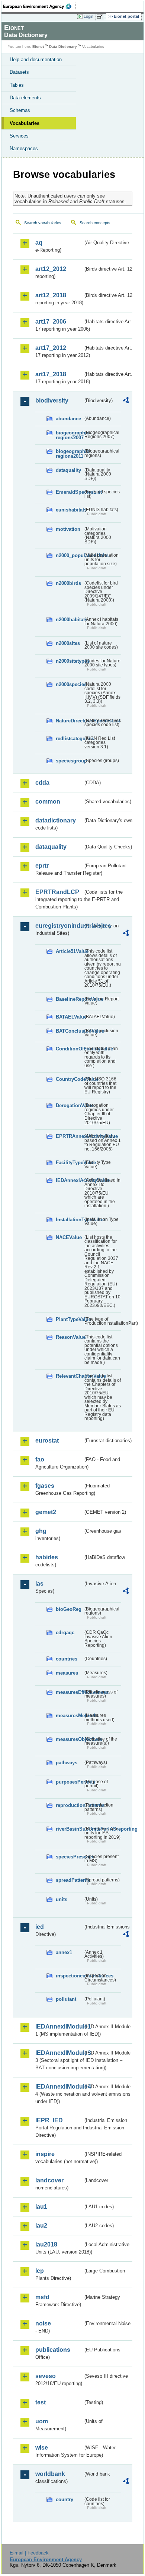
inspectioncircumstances (69, 1976)
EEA (40, 6)
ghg (41, 1531)
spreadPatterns (69, 1880)
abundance (68, 419)
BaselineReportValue (69, 999)
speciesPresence (69, 1857)
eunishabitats (69, 510)
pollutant (66, 1999)
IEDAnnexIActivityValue (69, 1180)
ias (39, 1584)
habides (47, 1557)
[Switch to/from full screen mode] (101, 17)
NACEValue (69, 1237)
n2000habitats (69, 620)
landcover (49, 2180)
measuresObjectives (69, 1739)
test (41, 2402)
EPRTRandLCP (57, 892)
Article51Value (69, 951)
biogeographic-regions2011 (69, 454)
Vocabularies (25, 123)
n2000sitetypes (69, 661)
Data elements (25, 98)
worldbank (50, 2474)
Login (88, 16)
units (62, 1899)
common (48, 802)
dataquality (68, 470)
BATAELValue (69, 1017)
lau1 (41, 2207)
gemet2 (46, 1512)
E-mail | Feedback (29, 2553)
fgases (45, 1486)
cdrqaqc (65, 1633)
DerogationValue (69, 1105)
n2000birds (68, 583)
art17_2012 (51, 348)
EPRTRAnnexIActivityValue (69, 1136)
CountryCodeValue (69, 1079)
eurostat (47, 1441)
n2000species (69, 684)
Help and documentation (36, 59)
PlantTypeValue (69, 1319)
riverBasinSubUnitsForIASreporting (69, 1829)
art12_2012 (51, 269)
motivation (68, 529)
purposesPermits (69, 1782)
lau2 (41, 2226)
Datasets (19, 72)
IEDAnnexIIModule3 (59, 2053)
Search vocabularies (43, 223)
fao (40, 1459)
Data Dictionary (63, 47)
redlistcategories (69, 739)
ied (40, 1927)
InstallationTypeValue (69, 1220)
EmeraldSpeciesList (69, 492)
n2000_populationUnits (69, 555)
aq (39, 243)
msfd (42, 2297)
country (65, 2499)
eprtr (42, 866)
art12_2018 (51, 295)
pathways (67, 1763)
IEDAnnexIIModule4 (59, 2087)
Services (19, 136)
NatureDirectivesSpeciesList (69, 721)
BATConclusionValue (69, 1031)
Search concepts (95, 223)
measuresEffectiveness (69, 1692)
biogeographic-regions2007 (69, 435)
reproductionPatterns (69, 1805)
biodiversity (52, 400)
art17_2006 (51, 322)
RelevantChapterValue (69, 1376)
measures (67, 1673)
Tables (17, 85)
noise (43, 2323)
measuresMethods (69, 1716)
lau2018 (46, 2244)
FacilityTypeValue (69, 1163)
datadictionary (56, 820)
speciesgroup (69, 761)
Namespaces (24, 148)
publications (53, 2350)
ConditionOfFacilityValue (69, 1049)
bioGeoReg (69, 1609)
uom (42, 2421)
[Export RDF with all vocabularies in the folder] (126, 401)
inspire (45, 2154)
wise (42, 2448)
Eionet (38, 47)
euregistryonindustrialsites (59, 926)
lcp (40, 2271)
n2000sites (68, 643)
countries (67, 1659)
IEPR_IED (49, 2120)
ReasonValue (69, 1337)
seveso (46, 2376)
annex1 (64, 1952)
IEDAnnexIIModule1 (59, 2027)
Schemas (20, 110)
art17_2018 (51, 374)
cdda (42, 783)
